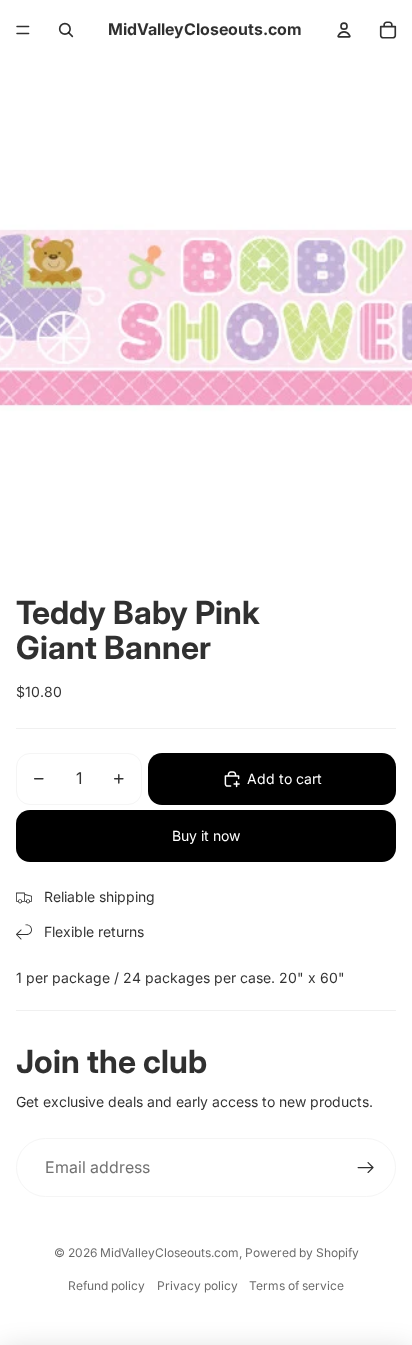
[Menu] (23, 30)
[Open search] (66, 30)
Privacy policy (197, 1285)
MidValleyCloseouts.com (169, 1252)
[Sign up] (366, 1168)
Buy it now (206, 835)
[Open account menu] (344, 30)
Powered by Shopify (302, 1252)
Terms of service (296, 1285)
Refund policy (106, 1285)
